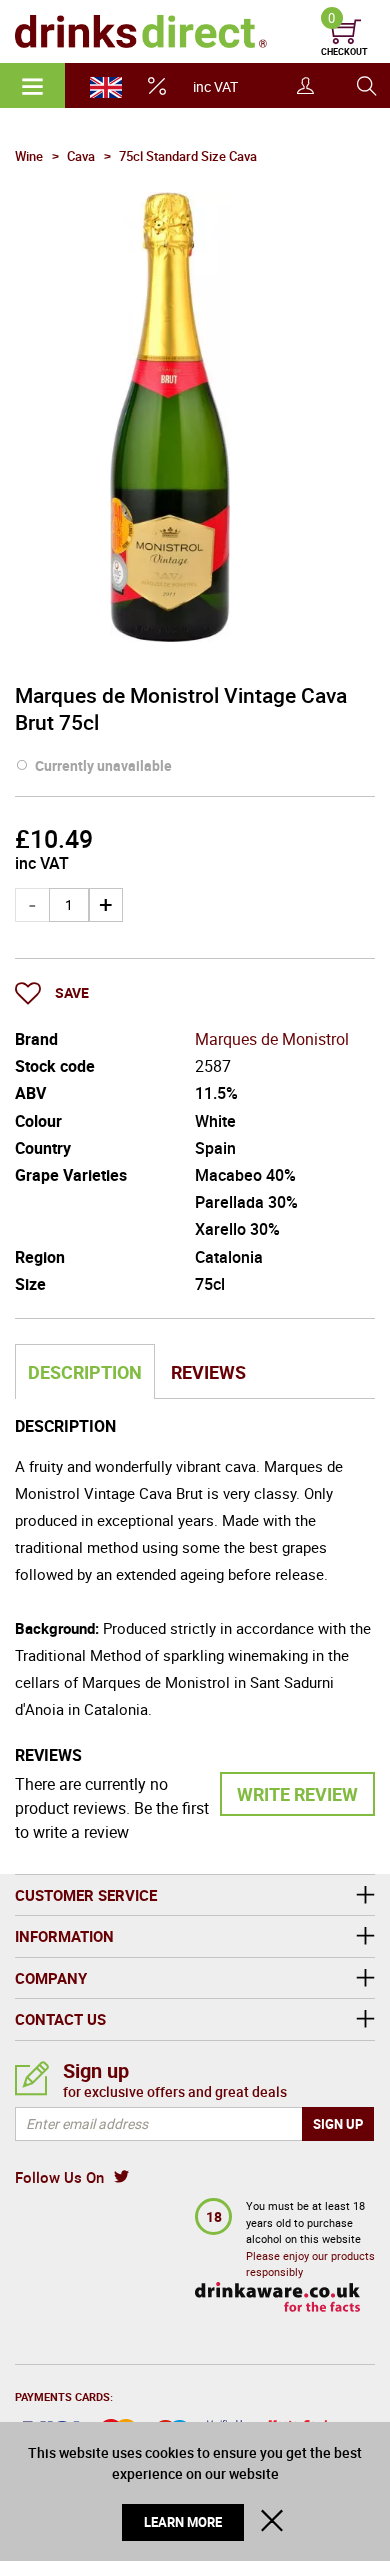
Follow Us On (59, 2177)
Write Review (297, 1794)
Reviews (208, 1372)
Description (85, 1372)
